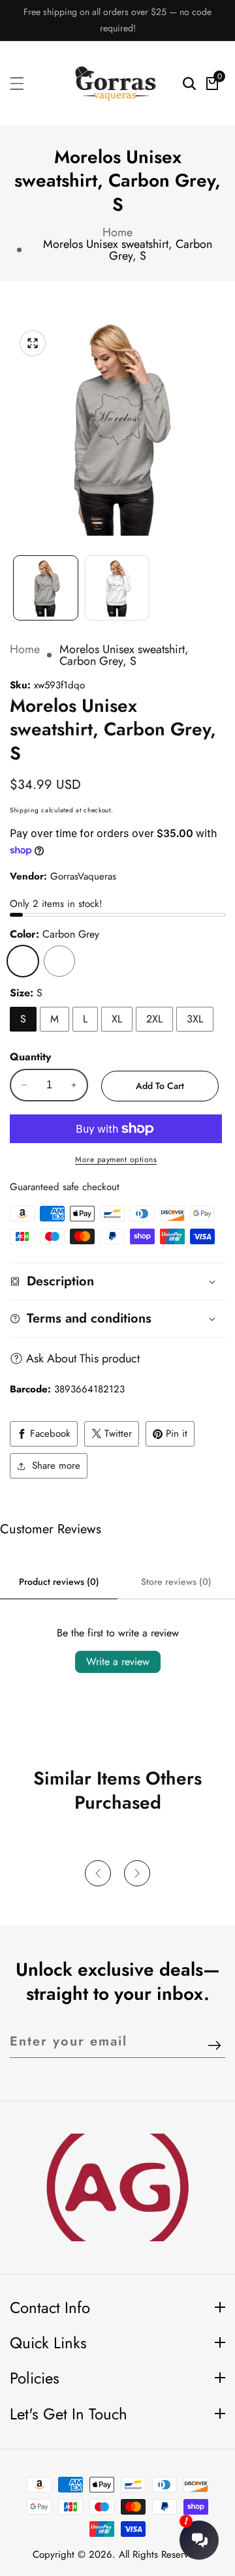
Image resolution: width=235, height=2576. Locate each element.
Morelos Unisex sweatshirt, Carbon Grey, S (128, 250)
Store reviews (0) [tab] (176, 1582)
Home (117, 232)
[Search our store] (189, 84)
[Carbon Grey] (23, 961)
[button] (98, 1873)
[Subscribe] (214, 2047)
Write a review (118, 1662)
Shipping (24, 810)
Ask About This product (83, 1358)
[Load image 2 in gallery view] (117, 588)
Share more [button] (56, 1465)
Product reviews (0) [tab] (59, 1582)
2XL (154, 1019)
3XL (195, 1019)
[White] (59, 961)
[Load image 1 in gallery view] (46, 588)
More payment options (116, 1159)
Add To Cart (160, 1086)
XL (117, 1019)
